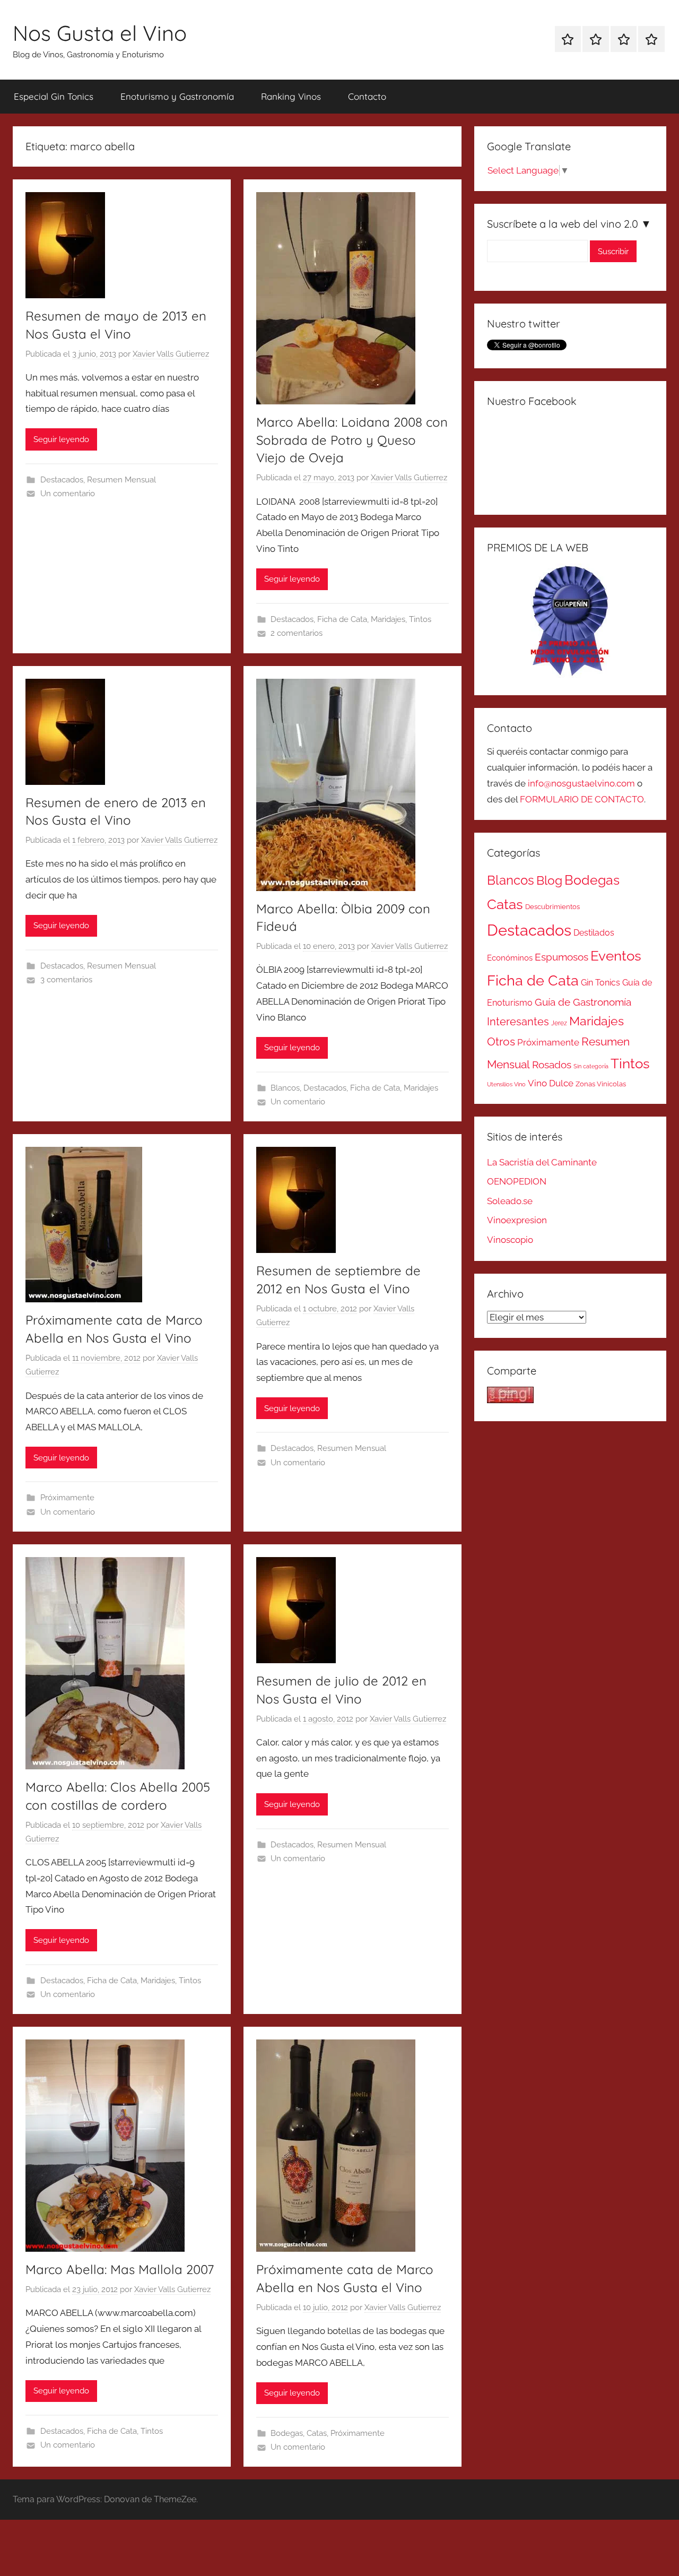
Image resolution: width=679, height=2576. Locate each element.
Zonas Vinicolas (601, 1084)
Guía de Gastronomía (583, 1002)
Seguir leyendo (61, 439)
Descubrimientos (552, 907)
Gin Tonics (600, 983)
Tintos (420, 619)
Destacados (62, 480)
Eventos (616, 956)
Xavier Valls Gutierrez (171, 354)
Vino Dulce (551, 1083)
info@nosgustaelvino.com (581, 783)
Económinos (510, 958)
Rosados (552, 1065)
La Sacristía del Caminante (542, 1162)
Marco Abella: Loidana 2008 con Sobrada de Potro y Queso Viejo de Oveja (352, 440)
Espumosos (562, 957)
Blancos (285, 1088)
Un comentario (68, 494)
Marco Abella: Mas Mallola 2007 (120, 2269)
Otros (501, 1042)
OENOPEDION (517, 1181)
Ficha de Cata (342, 619)
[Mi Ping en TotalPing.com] (510, 1400)
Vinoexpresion (517, 1220)
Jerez (559, 1023)
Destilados (594, 933)
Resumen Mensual (121, 480)
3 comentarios (66, 980)
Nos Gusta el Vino (100, 33)
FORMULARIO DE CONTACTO (582, 799)
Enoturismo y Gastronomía (177, 96)
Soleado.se (510, 1201)
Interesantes (518, 1022)
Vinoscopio (510, 1240)
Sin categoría (591, 1066)
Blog (549, 880)
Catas (317, 2433)
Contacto (367, 96)
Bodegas (287, 2433)
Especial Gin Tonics (54, 96)
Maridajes (388, 619)
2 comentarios (297, 633)
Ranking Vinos (291, 96)
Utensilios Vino (506, 1084)
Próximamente (67, 1498)
